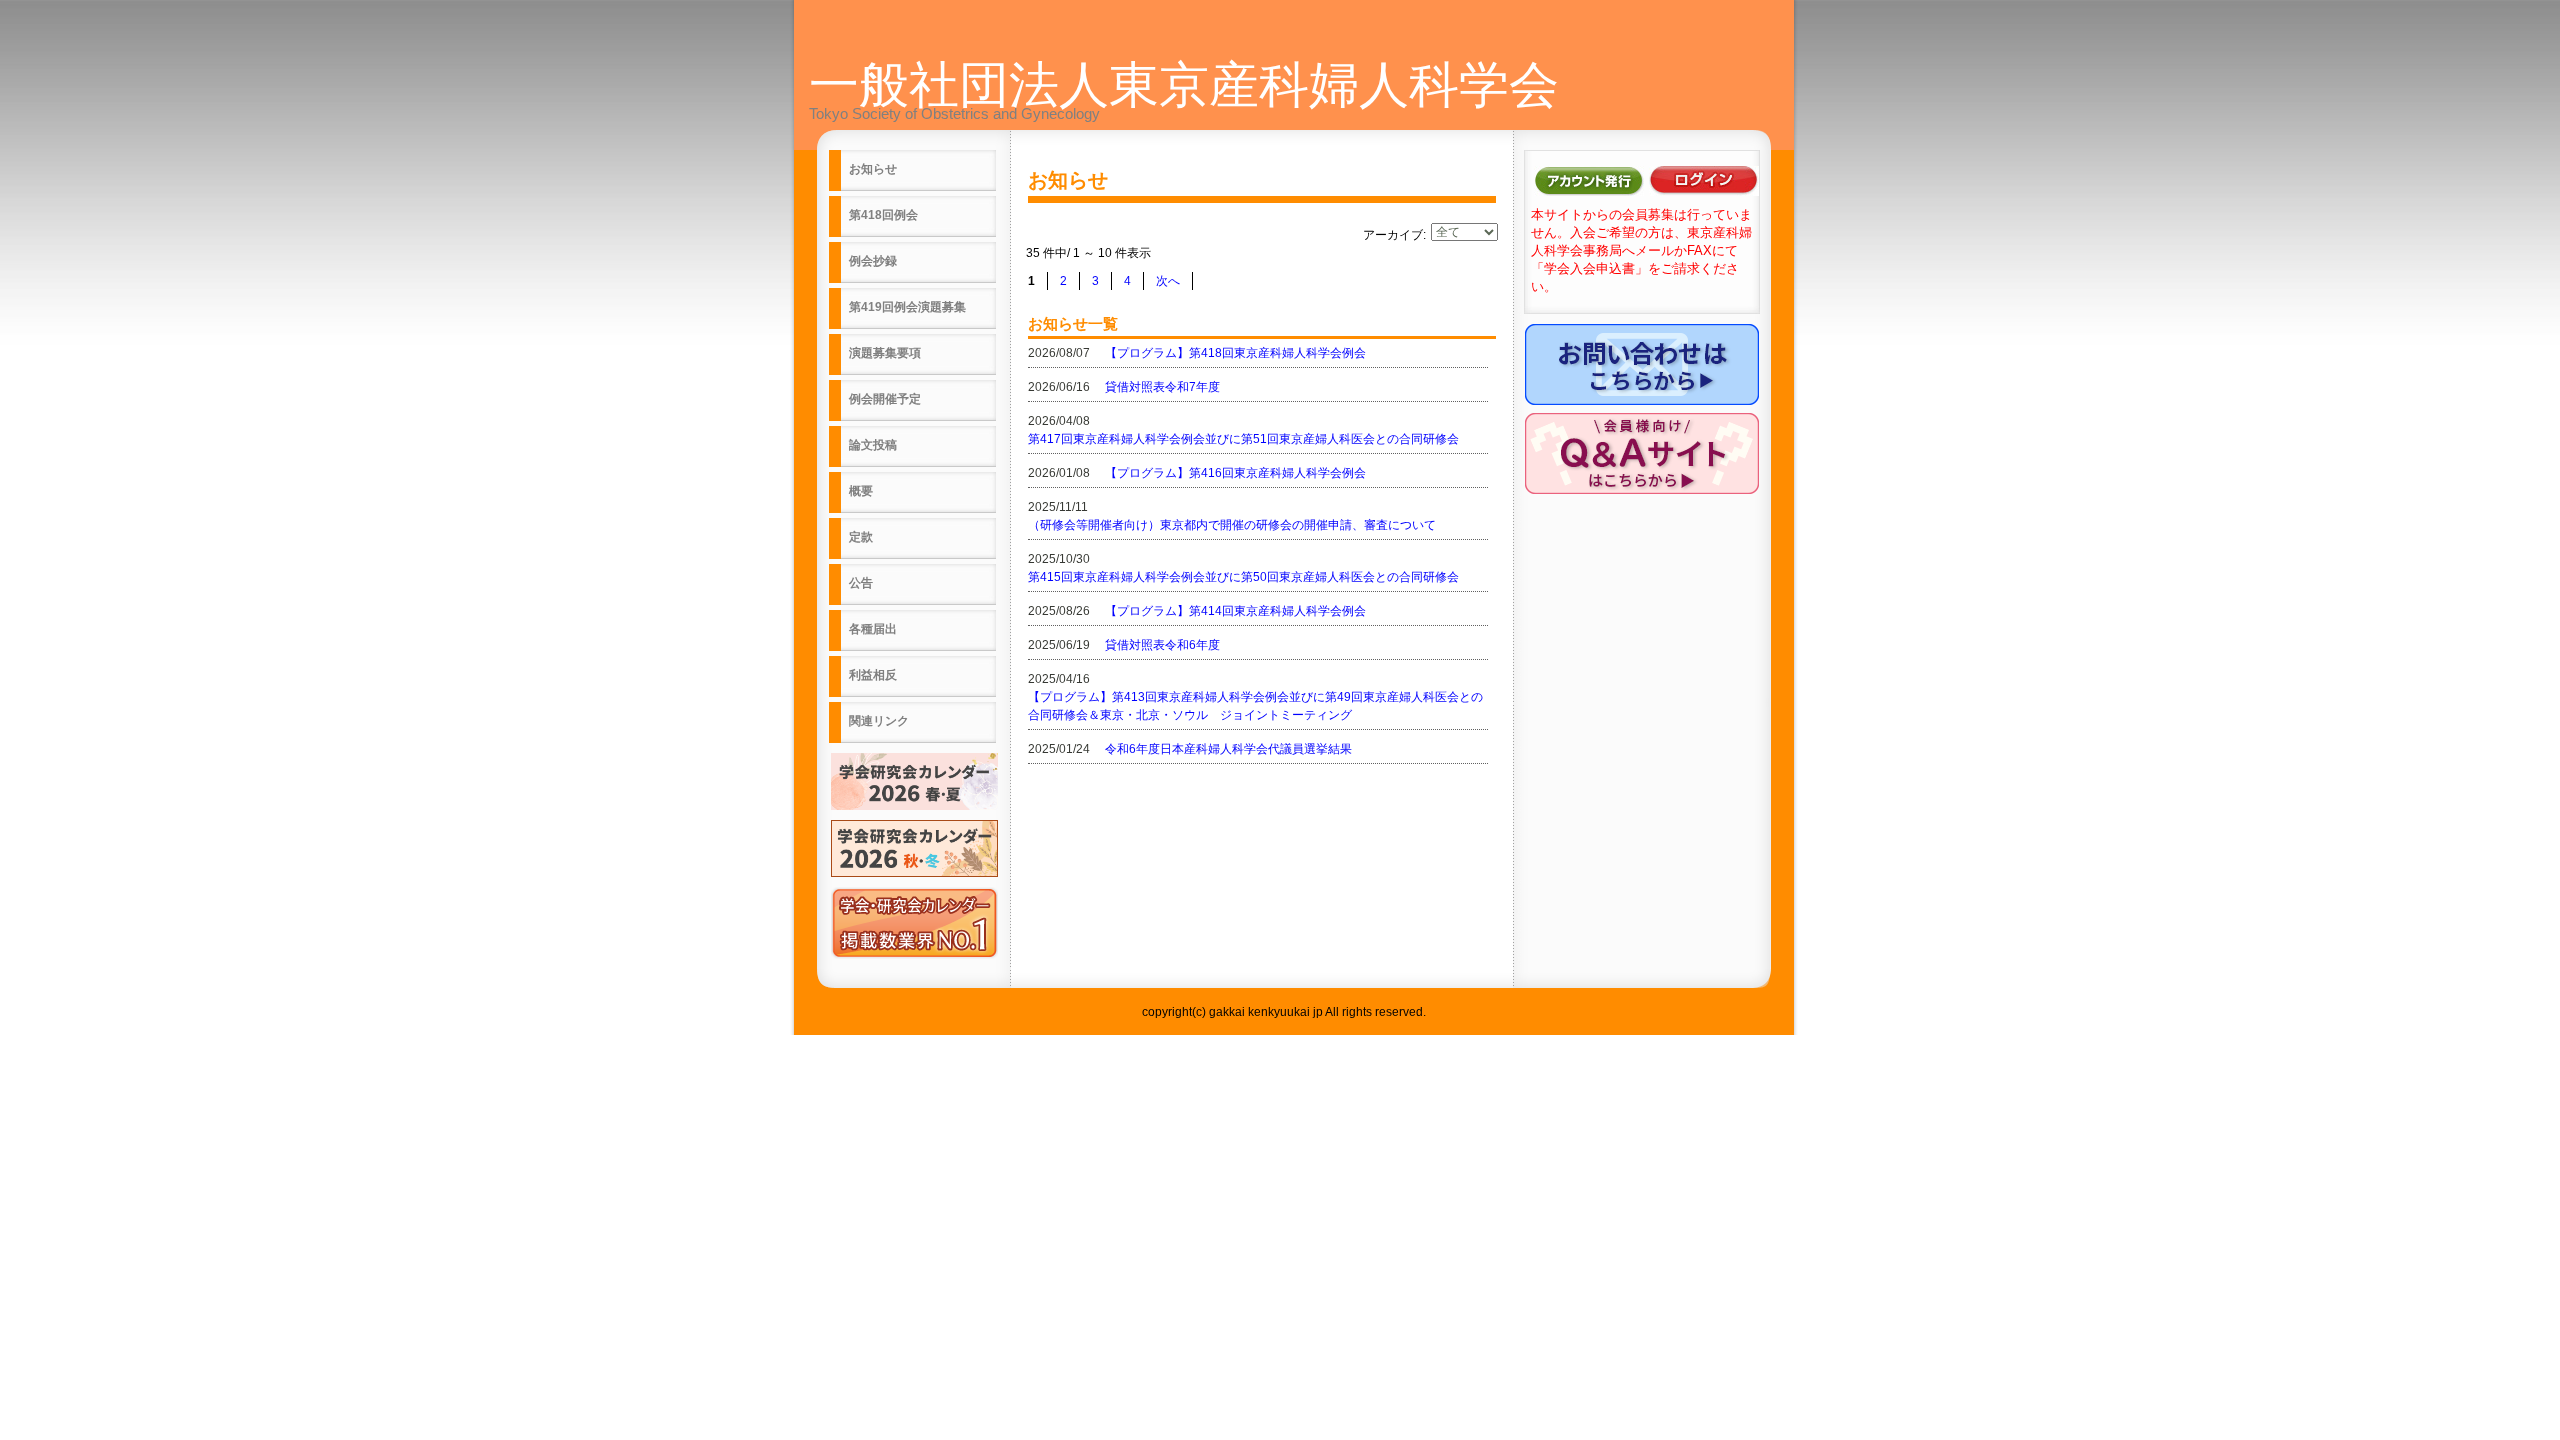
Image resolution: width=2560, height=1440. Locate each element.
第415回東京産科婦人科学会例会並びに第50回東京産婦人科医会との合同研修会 (1243, 577)
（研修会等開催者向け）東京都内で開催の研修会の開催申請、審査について (1232, 525)
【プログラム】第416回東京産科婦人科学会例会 (1235, 473)
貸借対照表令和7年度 (1162, 387)
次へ (1168, 281)
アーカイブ (1393, 235)
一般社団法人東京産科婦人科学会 (1184, 85)
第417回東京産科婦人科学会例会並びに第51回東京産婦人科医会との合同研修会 (1243, 439)
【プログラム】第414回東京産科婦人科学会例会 (1235, 611)
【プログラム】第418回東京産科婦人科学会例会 (1235, 353)
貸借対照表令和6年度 (1162, 645)
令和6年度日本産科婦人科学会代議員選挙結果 (1228, 749)
